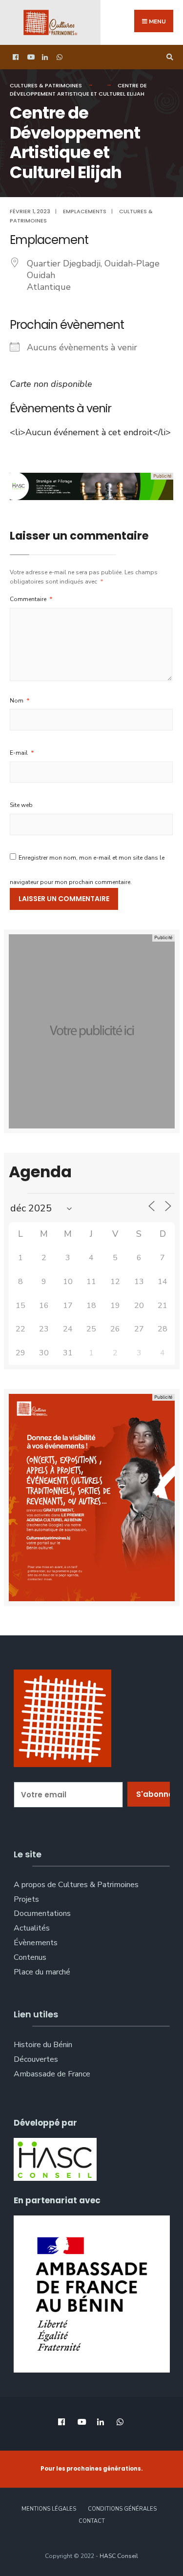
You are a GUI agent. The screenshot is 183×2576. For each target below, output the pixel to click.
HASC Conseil (119, 2556)
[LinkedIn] (44, 57)
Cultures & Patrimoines (46, 85)
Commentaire (31, 599)
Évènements (36, 1943)
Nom (20, 701)
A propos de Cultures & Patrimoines (76, 1885)
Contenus (30, 1957)
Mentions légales (49, 2509)
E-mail (22, 753)
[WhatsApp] (59, 57)
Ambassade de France (52, 2074)
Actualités (32, 1928)
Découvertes (36, 2059)
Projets (26, 1899)
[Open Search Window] (168, 57)
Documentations (42, 1913)
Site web (21, 805)
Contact (92, 2521)
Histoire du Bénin (43, 2045)
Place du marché (42, 1972)
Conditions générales (122, 2509)
